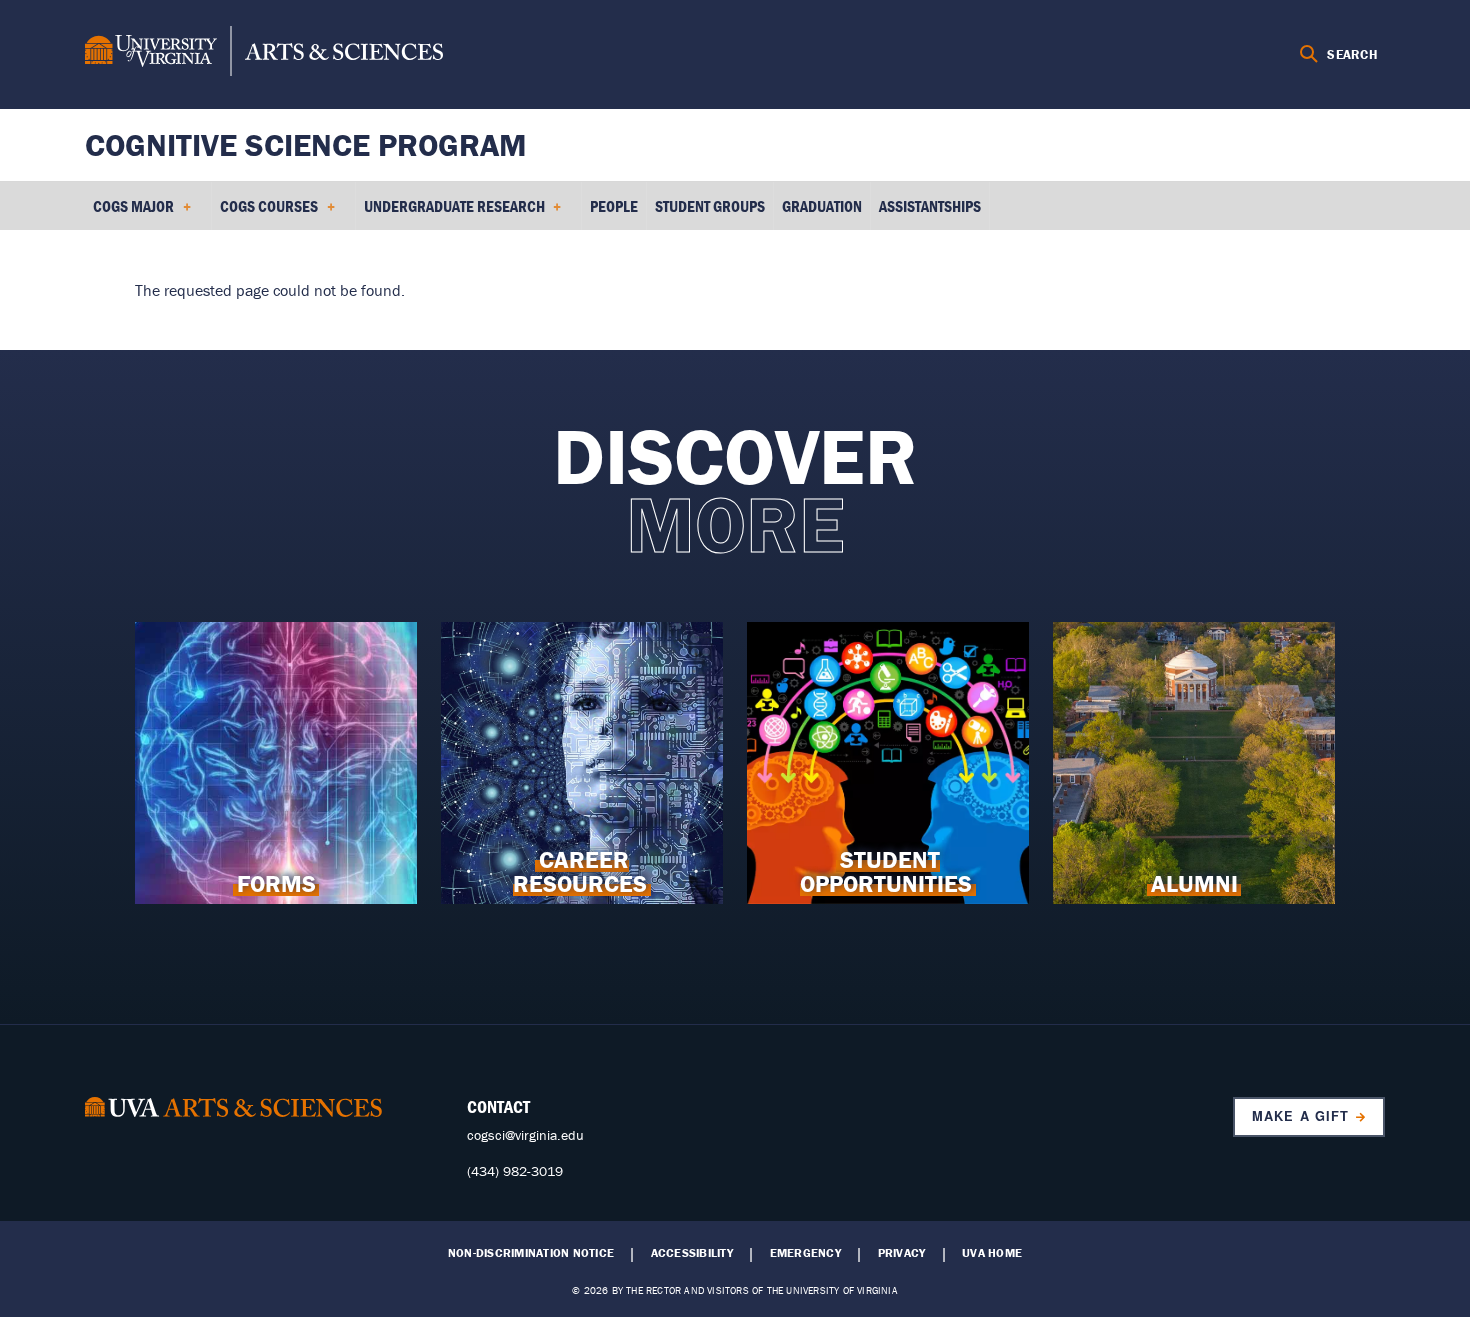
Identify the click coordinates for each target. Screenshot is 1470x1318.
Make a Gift (1300, 1116)
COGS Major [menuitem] (129, 213)
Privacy (902, 1253)
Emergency (805, 1253)
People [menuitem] (614, 206)
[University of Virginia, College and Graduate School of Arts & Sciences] (264, 54)
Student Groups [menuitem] (710, 206)
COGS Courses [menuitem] (265, 213)
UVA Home (992, 1253)
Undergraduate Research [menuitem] (450, 213)
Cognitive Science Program (306, 144)
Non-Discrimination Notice (531, 1253)
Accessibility (692, 1253)
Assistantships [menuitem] (930, 206)
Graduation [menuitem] (822, 206)
